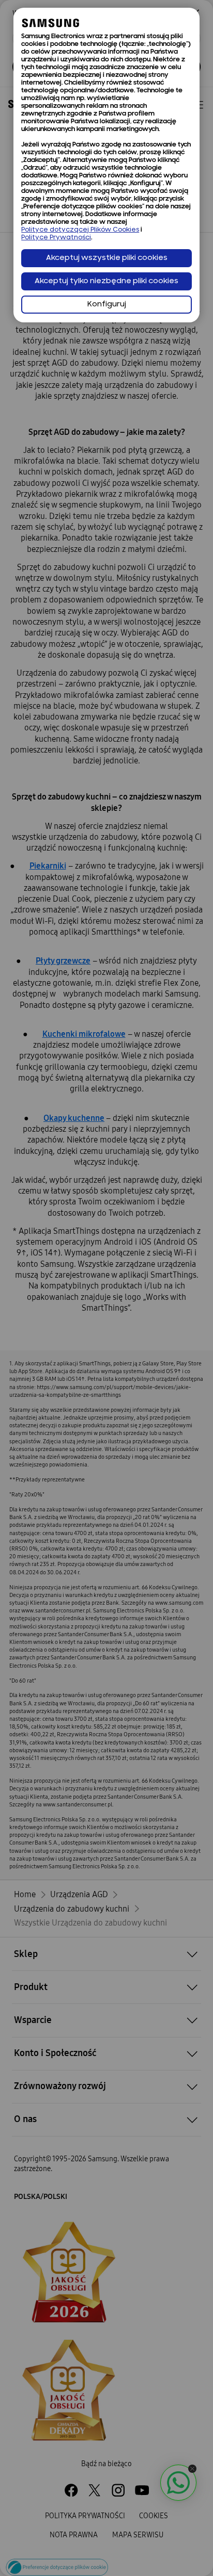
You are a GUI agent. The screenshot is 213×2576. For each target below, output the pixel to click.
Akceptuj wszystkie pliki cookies (107, 258)
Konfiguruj (107, 305)
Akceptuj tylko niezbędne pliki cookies (106, 281)
